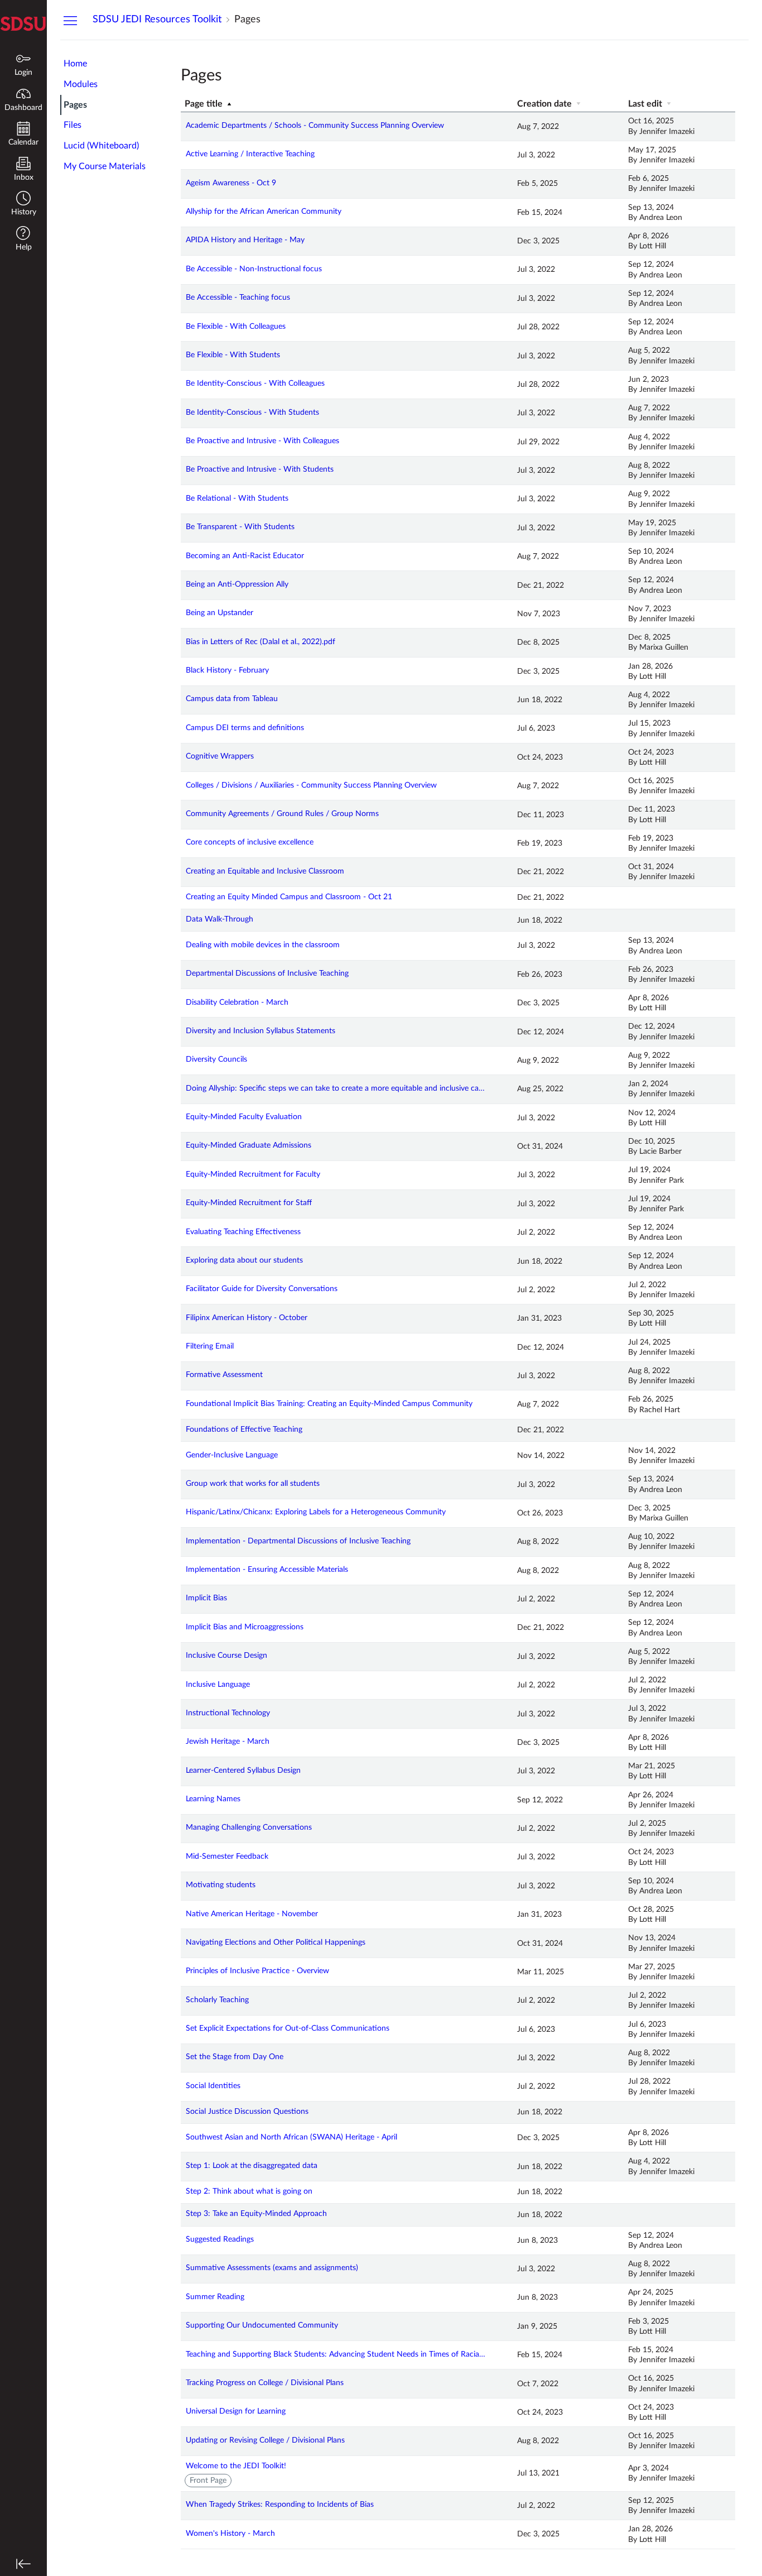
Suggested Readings (220, 2239)
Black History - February (227, 670)
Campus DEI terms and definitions (245, 728)
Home (75, 64)
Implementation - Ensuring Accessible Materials (267, 1570)
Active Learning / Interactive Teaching (250, 154)
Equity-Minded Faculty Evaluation (244, 1117)
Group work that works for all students (253, 1484)
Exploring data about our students (244, 1260)
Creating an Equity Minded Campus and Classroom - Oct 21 (289, 897)
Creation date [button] (546, 104)
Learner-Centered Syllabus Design (243, 1771)
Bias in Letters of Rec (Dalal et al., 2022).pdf (261, 642)
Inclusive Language (218, 1685)
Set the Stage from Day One (235, 2057)
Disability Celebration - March (237, 1002)
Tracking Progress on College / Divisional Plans (265, 2383)
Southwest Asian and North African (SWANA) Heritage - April (291, 2137)
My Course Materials (105, 166)
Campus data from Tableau (232, 699)
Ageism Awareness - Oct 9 (231, 183)
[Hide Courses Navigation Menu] (70, 20)
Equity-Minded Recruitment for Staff (249, 1203)
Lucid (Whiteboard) (101, 146)
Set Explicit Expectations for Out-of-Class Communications (288, 2028)
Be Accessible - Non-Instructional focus (254, 269)
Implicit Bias (206, 1598)
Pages (75, 105)
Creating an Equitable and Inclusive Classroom (265, 871)
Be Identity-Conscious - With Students (252, 412)
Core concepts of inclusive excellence (250, 842)
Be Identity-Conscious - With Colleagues (255, 383)
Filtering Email (210, 1346)
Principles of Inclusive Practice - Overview (257, 1971)
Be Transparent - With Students (240, 527)
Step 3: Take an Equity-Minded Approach (256, 2214)
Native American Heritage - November (252, 1914)
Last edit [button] (646, 104)
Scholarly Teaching (217, 2000)
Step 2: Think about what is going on (249, 2191)
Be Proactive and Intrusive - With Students (260, 469)
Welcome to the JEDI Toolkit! (236, 2466)
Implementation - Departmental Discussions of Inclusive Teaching (298, 1541)
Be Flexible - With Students (233, 355)
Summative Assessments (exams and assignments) (272, 2268)
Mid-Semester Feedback (227, 1857)
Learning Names (213, 1799)
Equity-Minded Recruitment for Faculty (253, 1174)
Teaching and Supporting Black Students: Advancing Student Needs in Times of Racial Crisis (336, 2354)
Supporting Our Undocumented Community (262, 2325)
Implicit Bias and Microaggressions (245, 1627)
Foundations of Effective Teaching (244, 1429)
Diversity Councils (216, 1059)
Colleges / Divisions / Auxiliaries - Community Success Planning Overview (311, 785)
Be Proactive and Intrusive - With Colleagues (262, 441)
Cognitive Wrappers (220, 756)
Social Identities (213, 2086)
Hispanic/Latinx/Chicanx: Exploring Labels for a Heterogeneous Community (316, 1512)
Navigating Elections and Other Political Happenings (276, 1942)
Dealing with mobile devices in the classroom (263, 945)
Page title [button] (205, 104)
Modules (81, 84)
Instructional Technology (228, 1713)
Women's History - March (230, 2534)
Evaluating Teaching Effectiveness (243, 1232)
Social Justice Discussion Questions (247, 2112)
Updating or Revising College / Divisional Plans (265, 2440)
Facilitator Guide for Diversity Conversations (262, 1289)
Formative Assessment (224, 1375)
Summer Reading (215, 2297)
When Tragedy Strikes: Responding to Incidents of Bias (280, 2505)
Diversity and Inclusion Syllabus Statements (261, 1031)
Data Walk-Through (220, 919)
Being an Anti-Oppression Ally (237, 584)
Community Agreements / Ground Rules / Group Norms (282, 814)
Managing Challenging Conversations (249, 1827)
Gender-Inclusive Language (232, 1455)
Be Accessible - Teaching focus (238, 298)
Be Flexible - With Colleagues (236, 327)
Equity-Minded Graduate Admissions (249, 1145)
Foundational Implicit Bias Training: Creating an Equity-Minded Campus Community (329, 1404)
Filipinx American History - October (247, 1318)
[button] (23, 205)
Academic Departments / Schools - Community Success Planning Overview (315, 126)
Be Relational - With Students (237, 498)
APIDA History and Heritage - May (245, 240)
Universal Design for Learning (236, 2411)
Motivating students (221, 1885)
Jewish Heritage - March (228, 1742)
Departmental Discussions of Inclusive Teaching (267, 973)
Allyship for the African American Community (264, 212)
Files (73, 125)
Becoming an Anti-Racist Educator (245, 556)
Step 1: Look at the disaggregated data (252, 2166)
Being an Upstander (220, 613)
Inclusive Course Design (226, 1656)
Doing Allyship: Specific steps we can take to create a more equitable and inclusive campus (336, 1088)
